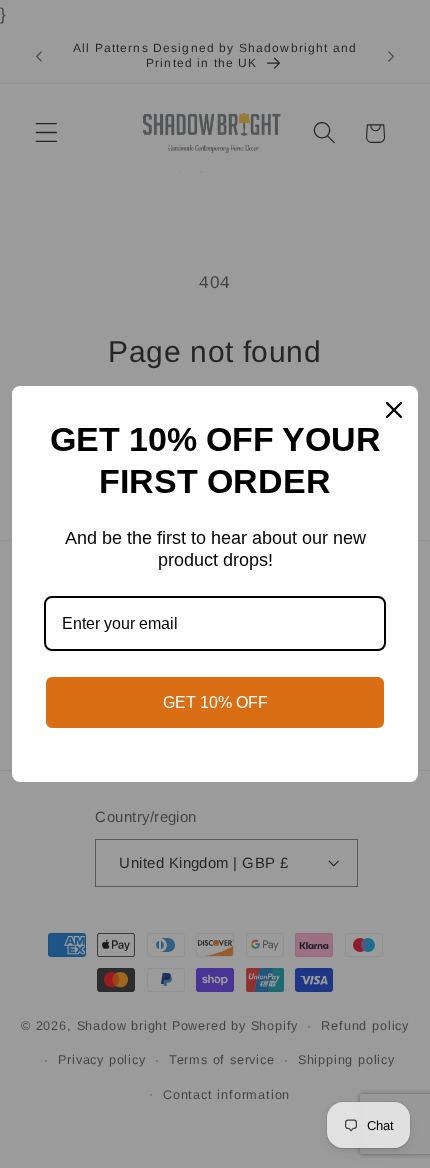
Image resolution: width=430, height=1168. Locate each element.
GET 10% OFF (215, 702)
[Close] (394, 410)
